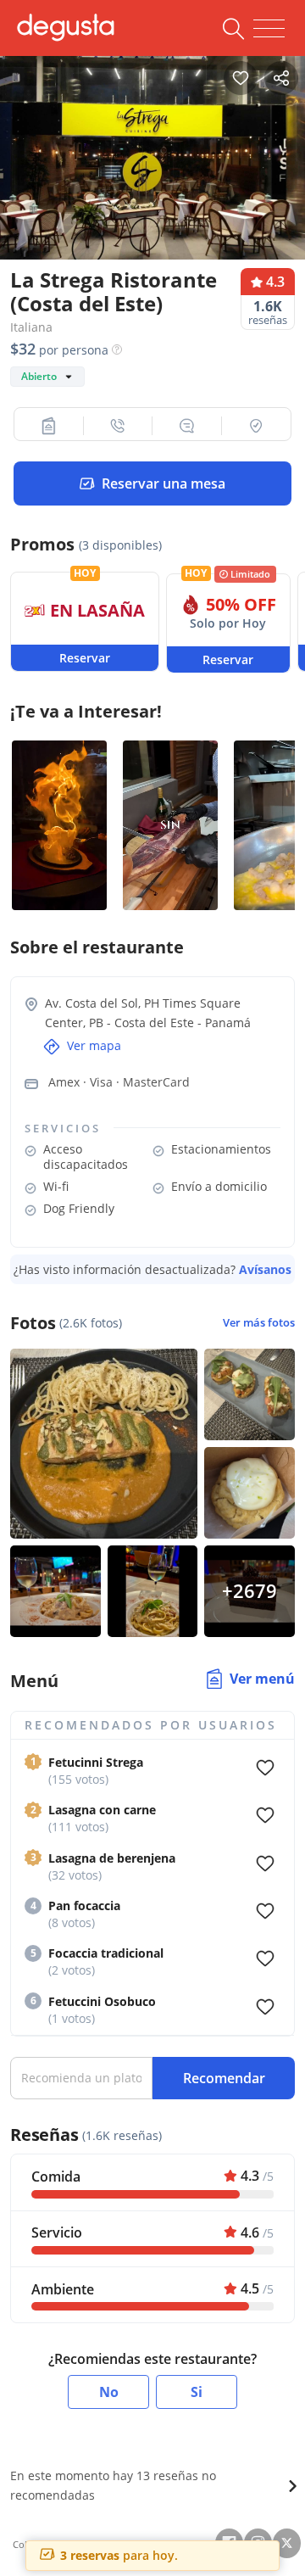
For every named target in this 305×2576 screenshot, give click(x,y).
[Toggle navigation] (269, 29)
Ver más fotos (259, 1323)
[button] (49, 426)
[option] (152, 154)
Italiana (31, 327)
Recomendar (224, 2078)
